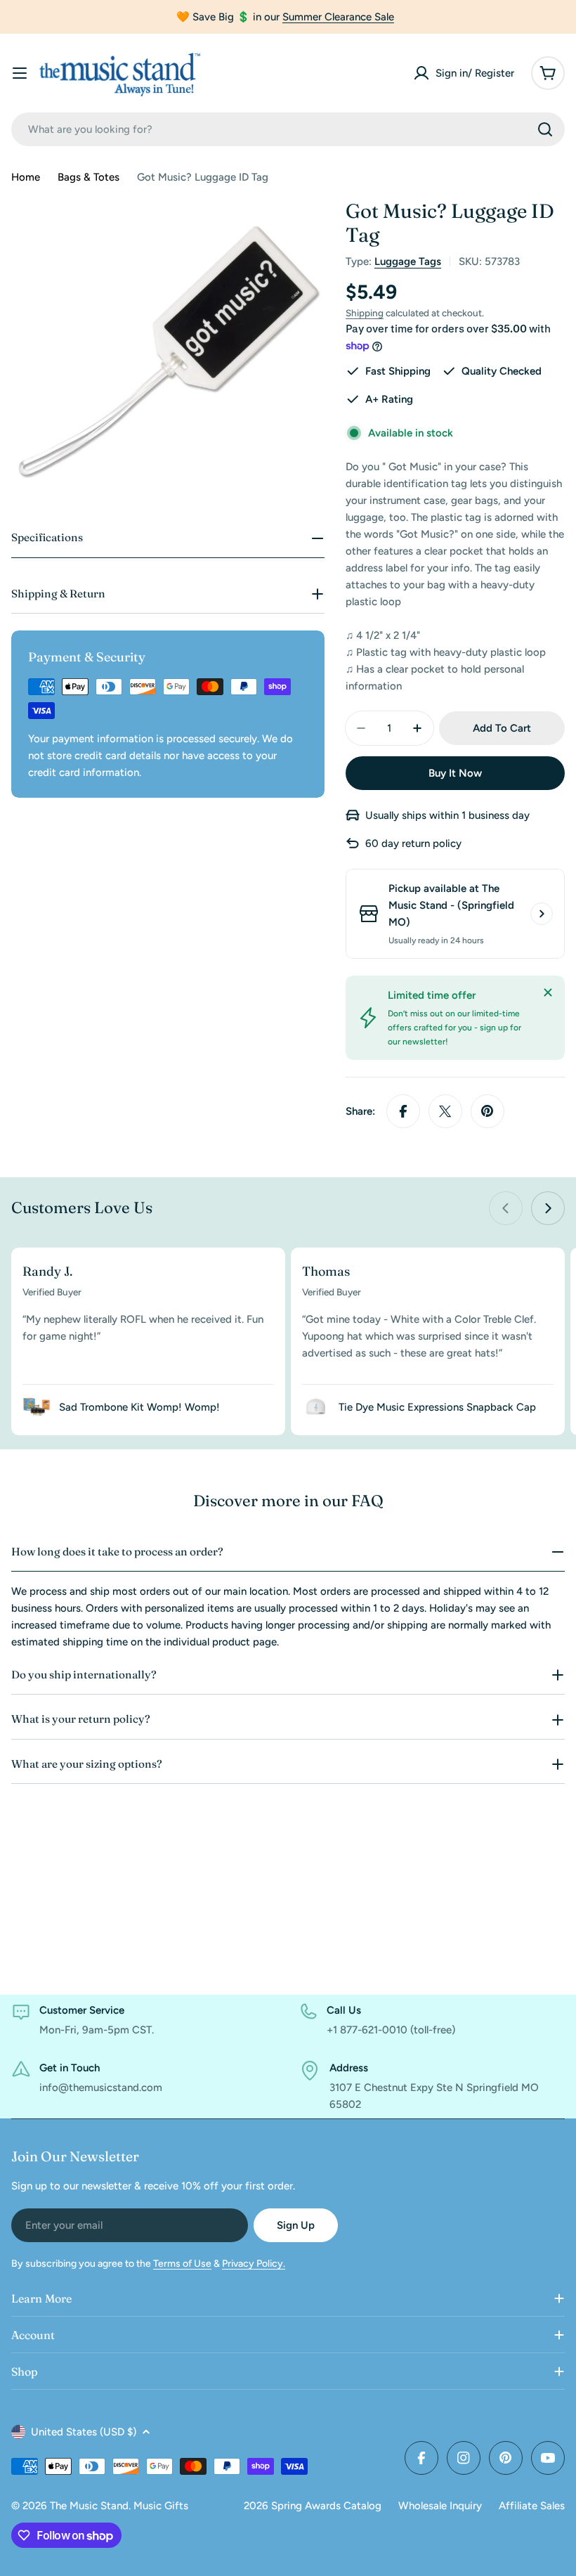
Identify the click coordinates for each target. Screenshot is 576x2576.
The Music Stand (89, 2506)
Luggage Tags (408, 261)
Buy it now (455, 773)
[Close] (548, 992)
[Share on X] (445, 1111)
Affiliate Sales (532, 2506)
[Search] (545, 129)
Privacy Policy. (254, 2264)
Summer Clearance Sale (338, 17)
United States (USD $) (84, 2432)
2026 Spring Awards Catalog (313, 2506)
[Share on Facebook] (403, 1111)
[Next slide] (548, 1208)
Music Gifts (161, 2506)
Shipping (365, 313)
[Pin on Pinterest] (487, 1111)
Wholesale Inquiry (440, 2506)
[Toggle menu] (20, 73)
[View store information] (542, 914)
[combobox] (288, 129)
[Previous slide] (506, 1208)
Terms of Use (182, 2264)
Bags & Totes (89, 177)
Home (26, 177)
